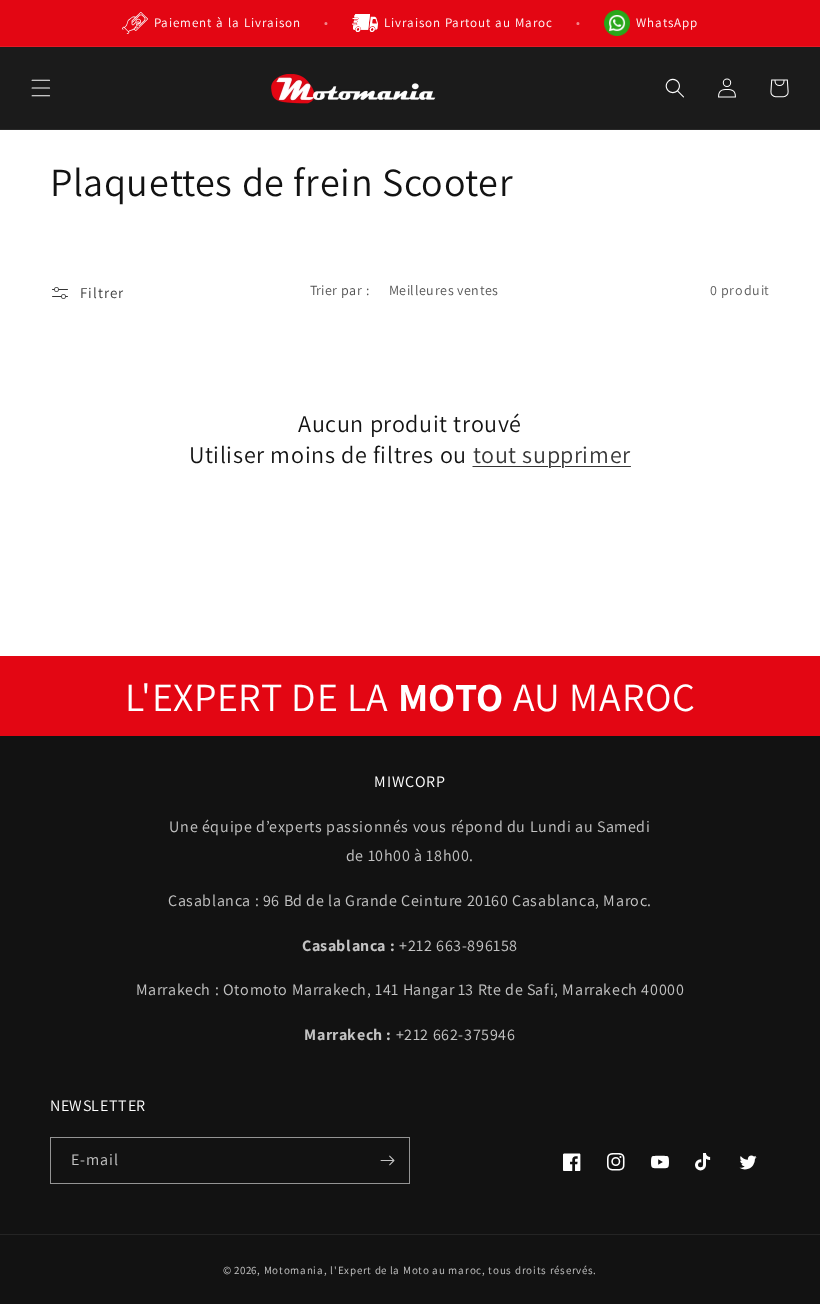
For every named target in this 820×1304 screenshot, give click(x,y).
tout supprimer (552, 454)
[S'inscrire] (387, 1160)
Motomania (294, 1270)
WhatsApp (667, 22)
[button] (41, 88)
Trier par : (339, 290)
